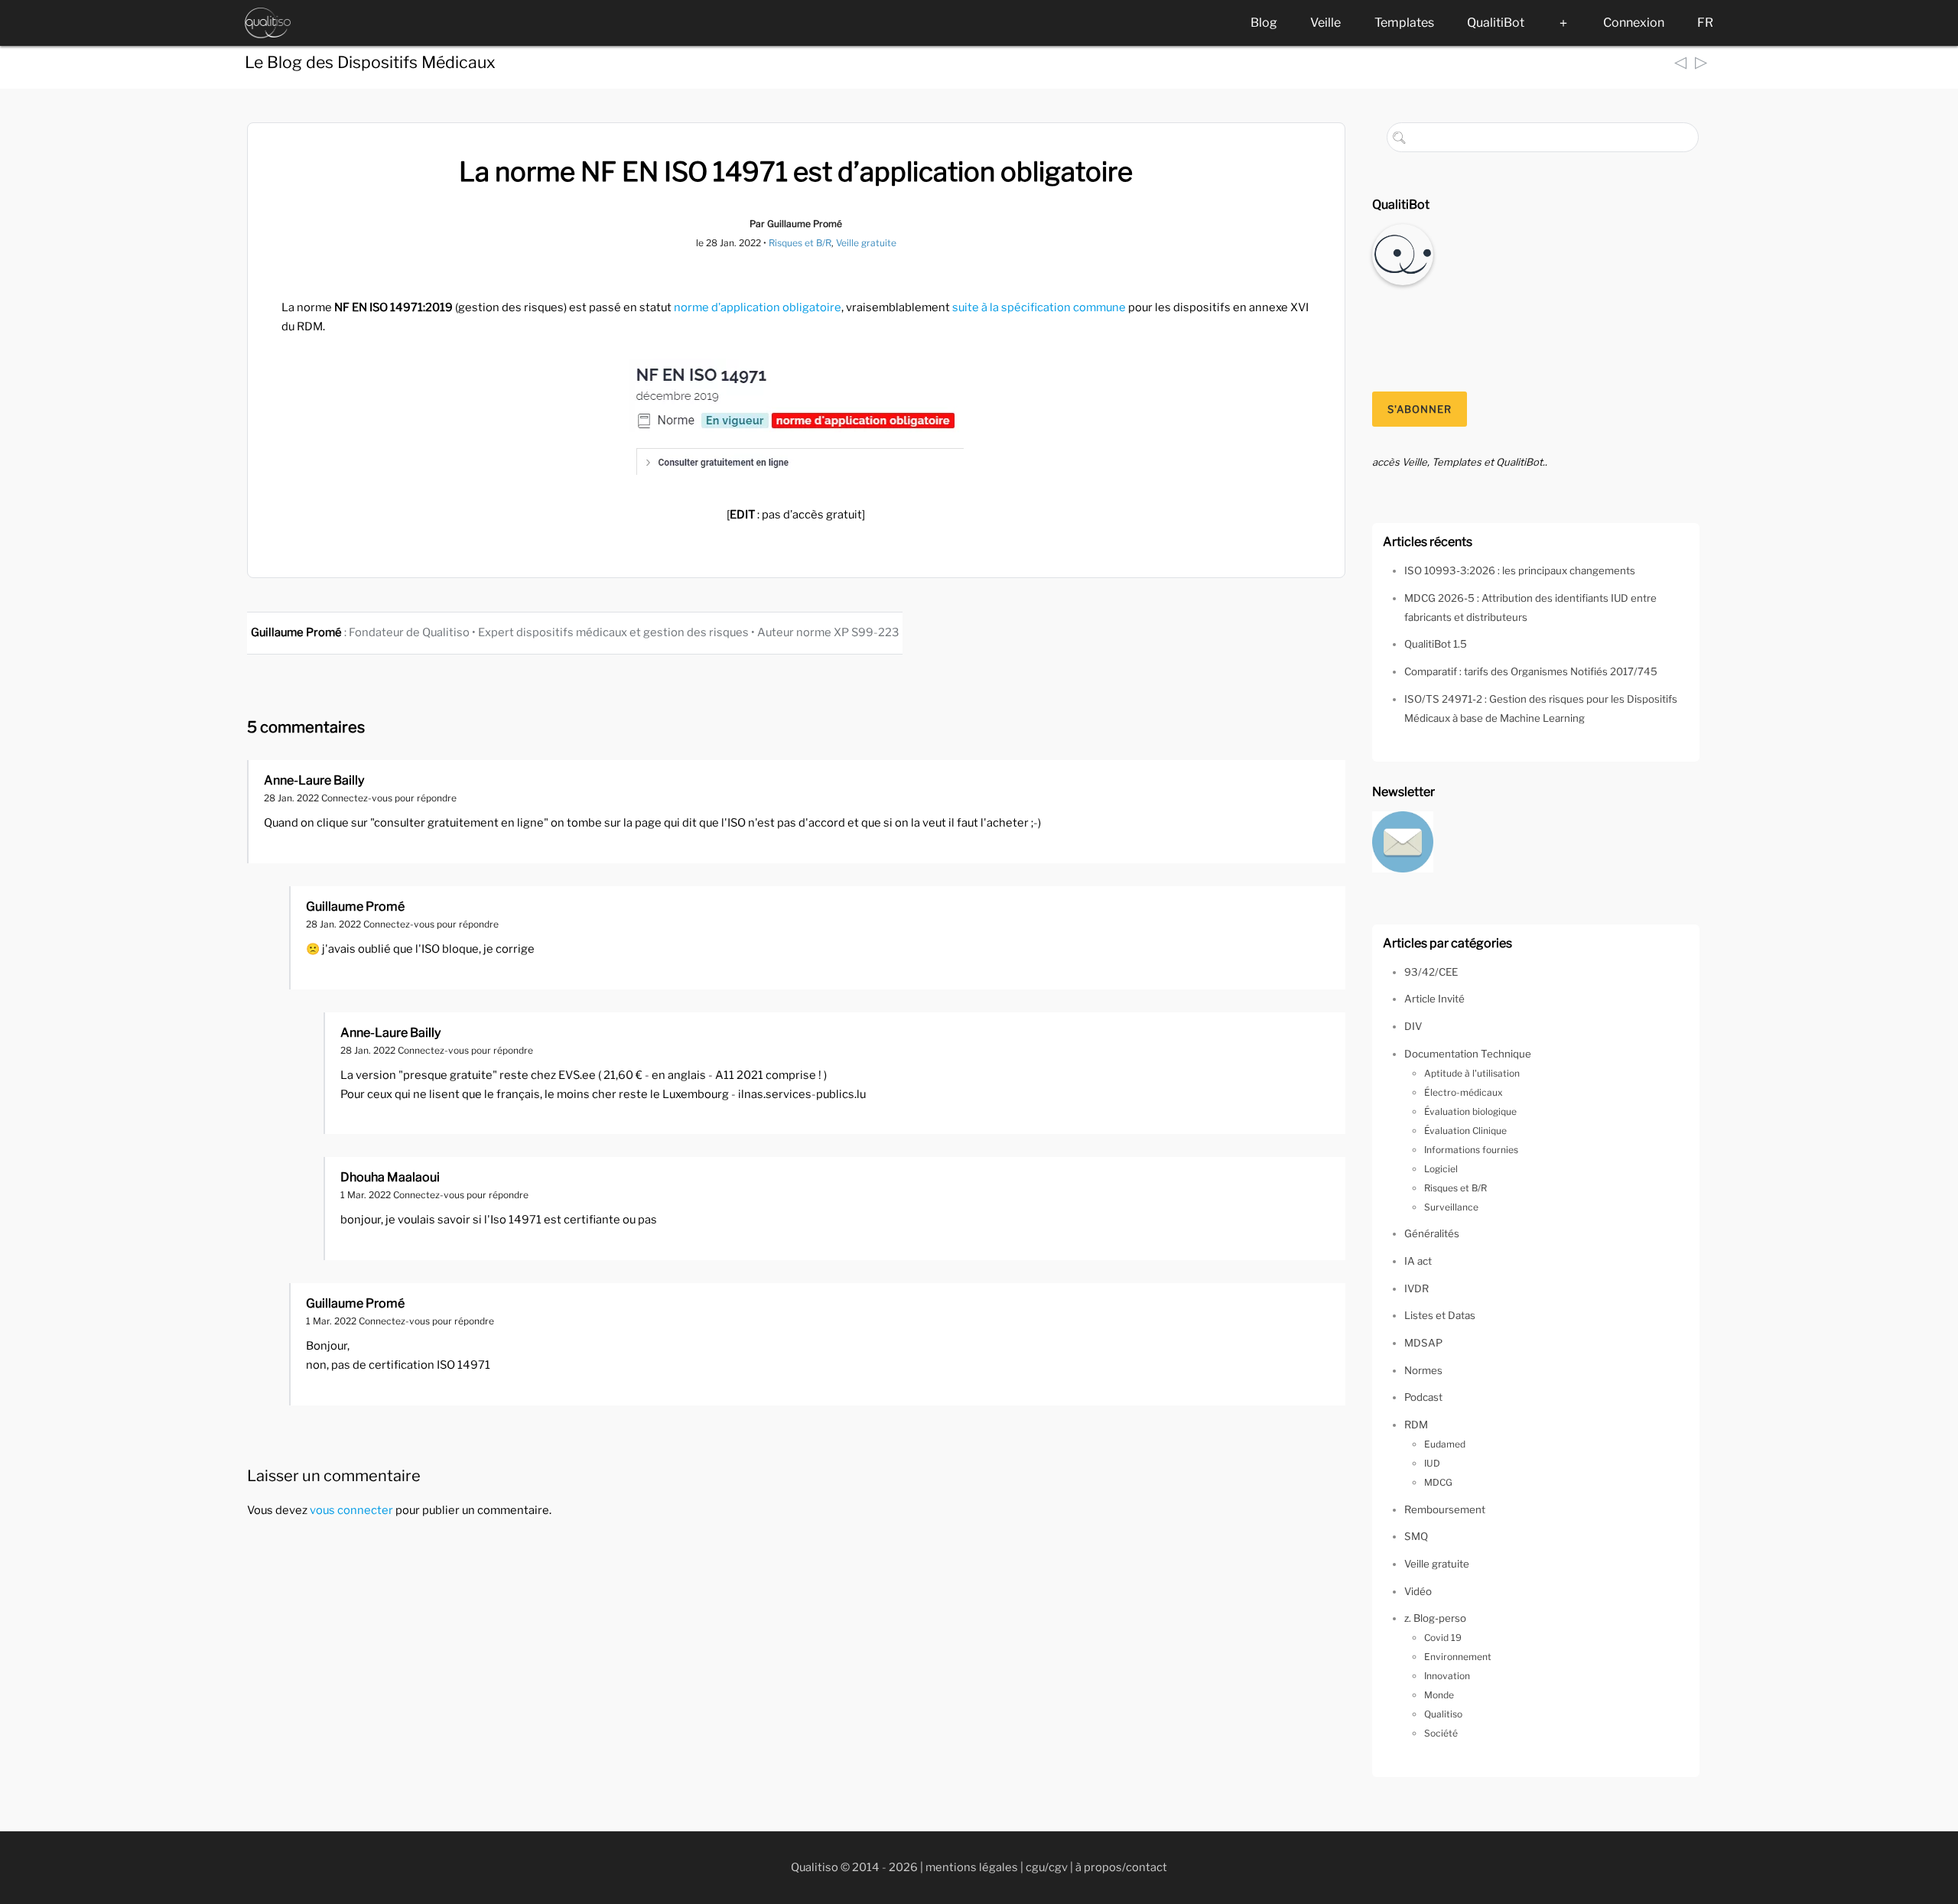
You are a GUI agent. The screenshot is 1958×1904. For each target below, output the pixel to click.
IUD (1432, 1463)
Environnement (1458, 1657)
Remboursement (1445, 1509)
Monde (1439, 1695)
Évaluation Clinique (1465, 1131)
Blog (1264, 23)
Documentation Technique (1468, 1054)
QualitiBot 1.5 (1436, 644)
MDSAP (1423, 1343)
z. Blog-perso (1435, 1618)
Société (1441, 1733)
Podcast (1423, 1397)
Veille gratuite (866, 243)
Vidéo (1418, 1591)
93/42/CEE (1431, 972)
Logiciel (1441, 1169)
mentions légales (972, 1867)
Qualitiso (1443, 1714)
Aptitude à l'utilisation (1472, 1073)
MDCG (1438, 1482)
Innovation (1447, 1676)
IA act (1418, 1261)
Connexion (1634, 23)
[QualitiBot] (1403, 253)
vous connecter (351, 1510)
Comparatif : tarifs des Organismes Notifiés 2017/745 (1531, 671)
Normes (1423, 1370)
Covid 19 (1443, 1638)
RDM (1416, 1425)
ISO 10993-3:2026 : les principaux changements (1520, 570)
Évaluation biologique (1470, 1111)
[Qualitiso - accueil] (268, 23)
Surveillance (1451, 1207)
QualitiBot (1496, 23)
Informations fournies (1471, 1150)
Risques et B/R (800, 243)
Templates (1404, 23)
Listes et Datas (1440, 1315)
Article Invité (1434, 999)
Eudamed (1445, 1444)
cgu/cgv (1047, 1867)
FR (1705, 23)
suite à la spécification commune (1039, 307)
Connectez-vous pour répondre (389, 798)
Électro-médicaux (1464, 1092)
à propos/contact (1121, 1867)
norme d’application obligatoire (758, 307)
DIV (1413, 1026)
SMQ (1416, 1536)
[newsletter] (1403, 840)
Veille (1325, 23)
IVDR (1416, 1288)
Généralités (1432, 1233)
